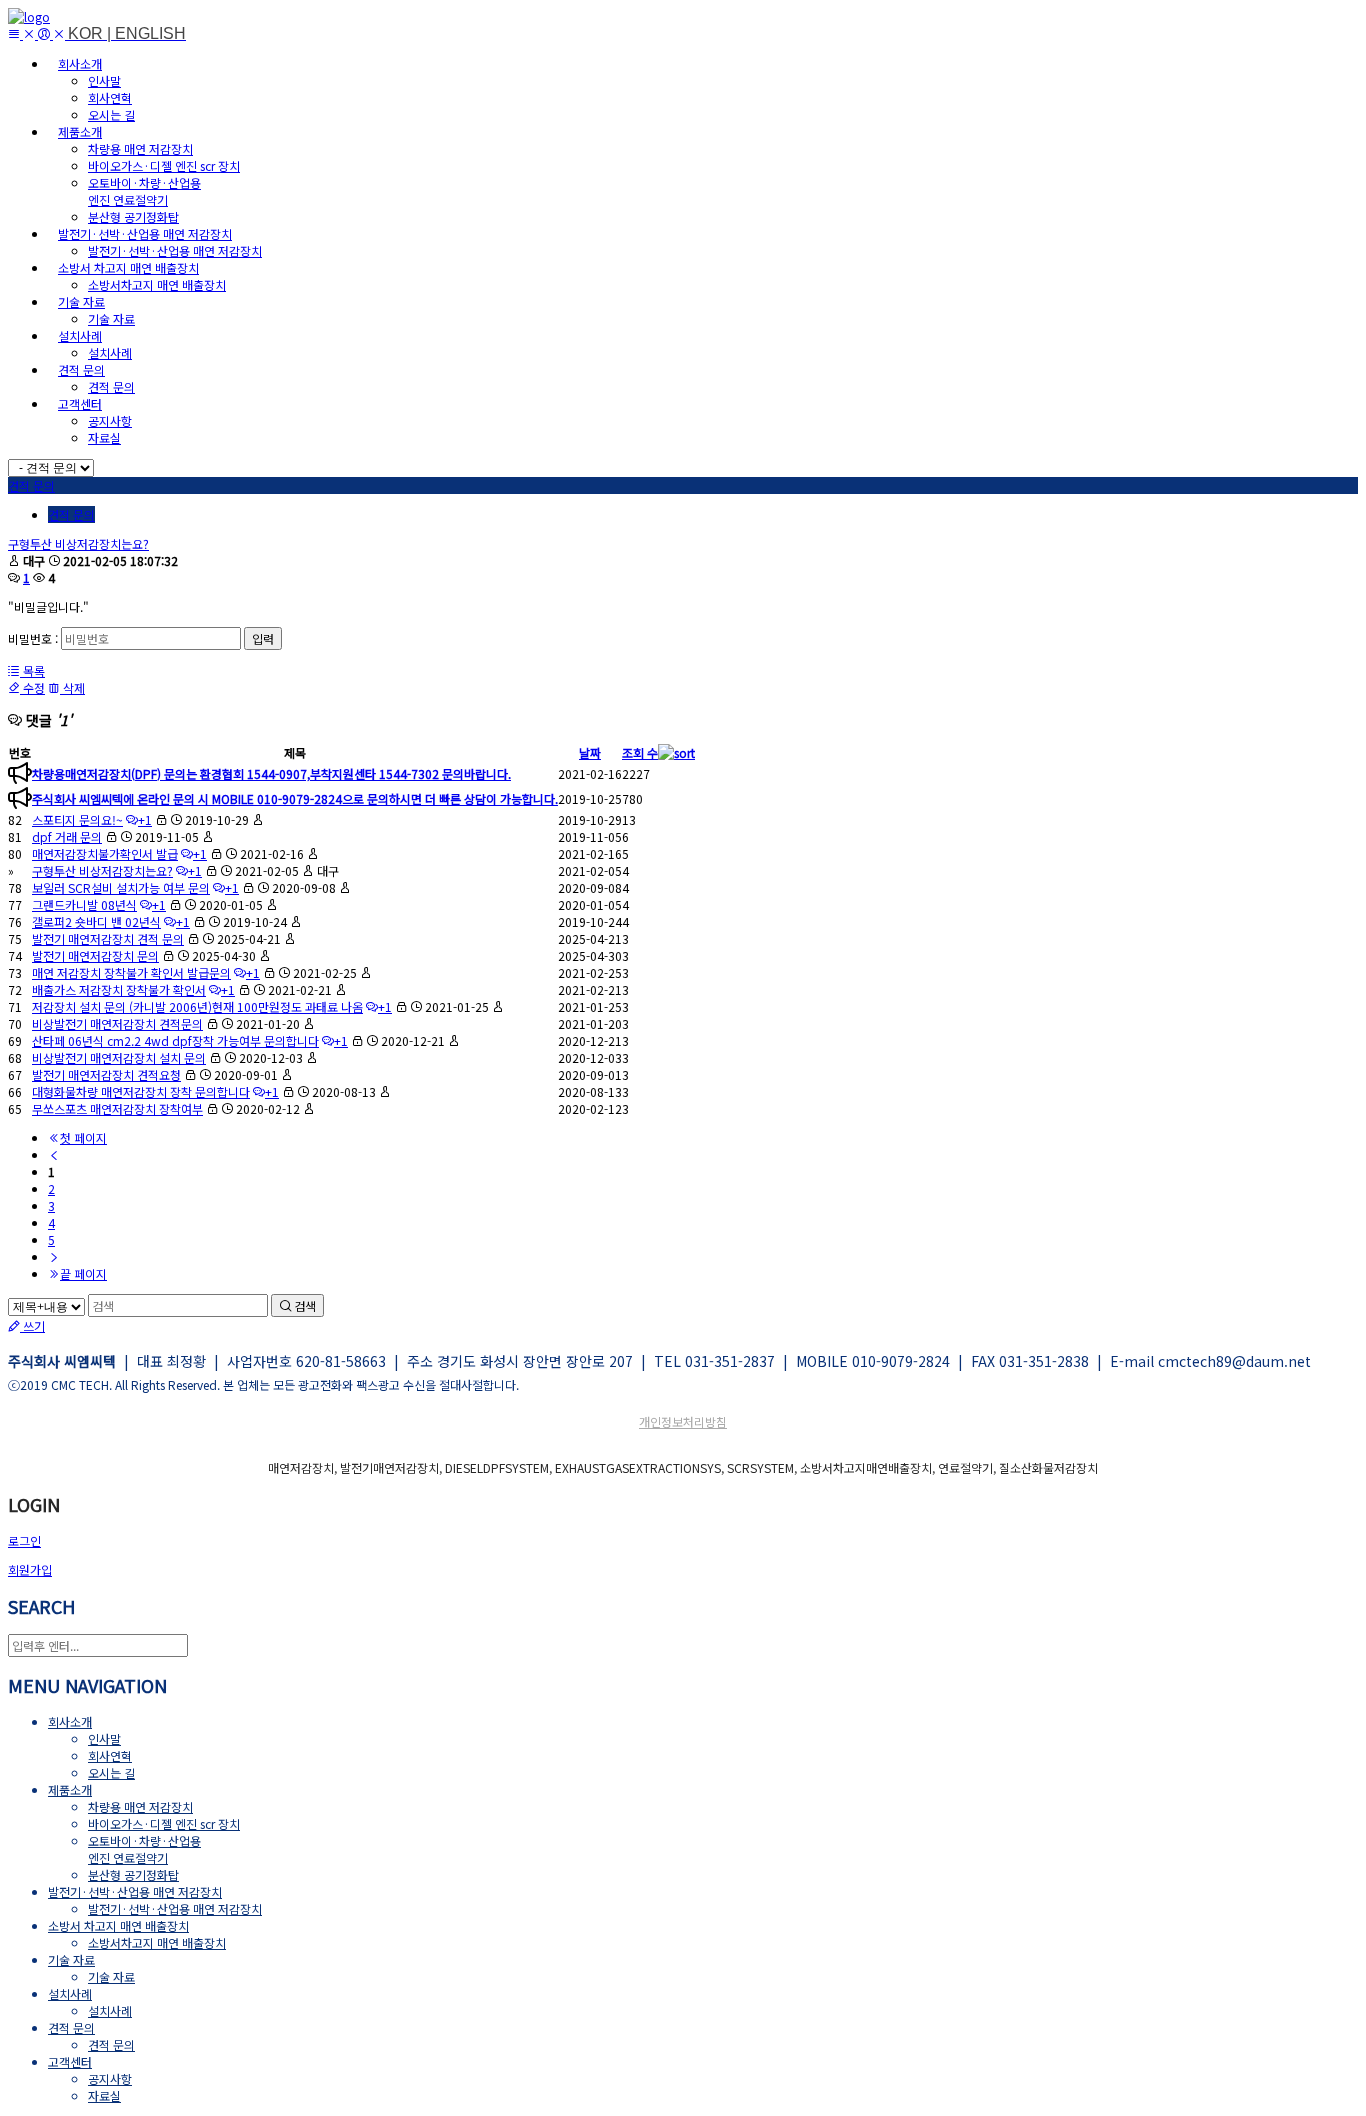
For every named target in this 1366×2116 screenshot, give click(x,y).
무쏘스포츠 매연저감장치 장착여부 (117, 1108)
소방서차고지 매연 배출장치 (157, 284)
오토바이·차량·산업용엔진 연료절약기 (144, 191)
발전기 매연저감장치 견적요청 (106, 1074)
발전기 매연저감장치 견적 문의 (108, 938)
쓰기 (32, 1325)
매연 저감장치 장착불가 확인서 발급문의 (131, 972)
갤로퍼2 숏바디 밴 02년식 (96, 921)
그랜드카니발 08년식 (84, 904)
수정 (32, 687)
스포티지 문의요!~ (77, 819)
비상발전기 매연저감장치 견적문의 (117, 1023)
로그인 (24, 1540)
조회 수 (640, 752)
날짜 (590, 752)
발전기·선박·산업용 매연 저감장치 (175, 250)
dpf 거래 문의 (67, 836)
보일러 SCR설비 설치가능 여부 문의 (121, 887)
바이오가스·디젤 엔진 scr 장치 (164, 165)
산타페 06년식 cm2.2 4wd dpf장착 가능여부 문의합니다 (175, 1040)
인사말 (104, 80)
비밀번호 (30, 638)
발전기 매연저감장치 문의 (95, 955)
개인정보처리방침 (683, 1421)
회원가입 (30, 1569)
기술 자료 (111, 318)
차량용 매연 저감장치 (140, 148)
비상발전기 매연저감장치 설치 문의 (119, 1057)
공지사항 (110, 420)
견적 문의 (111, 386)
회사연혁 (110, 97)
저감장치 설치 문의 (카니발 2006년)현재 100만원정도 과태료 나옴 (197, 1006)
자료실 (104, 437)
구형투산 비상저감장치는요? (78, 543)
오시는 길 (111, 114)
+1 (145, 819)
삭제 (72, 687)
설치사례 (110, 352)
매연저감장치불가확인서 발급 (105, 853)
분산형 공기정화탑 (133, 216)
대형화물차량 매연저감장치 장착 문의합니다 (141, 1091)
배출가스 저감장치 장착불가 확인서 (119, 989)
